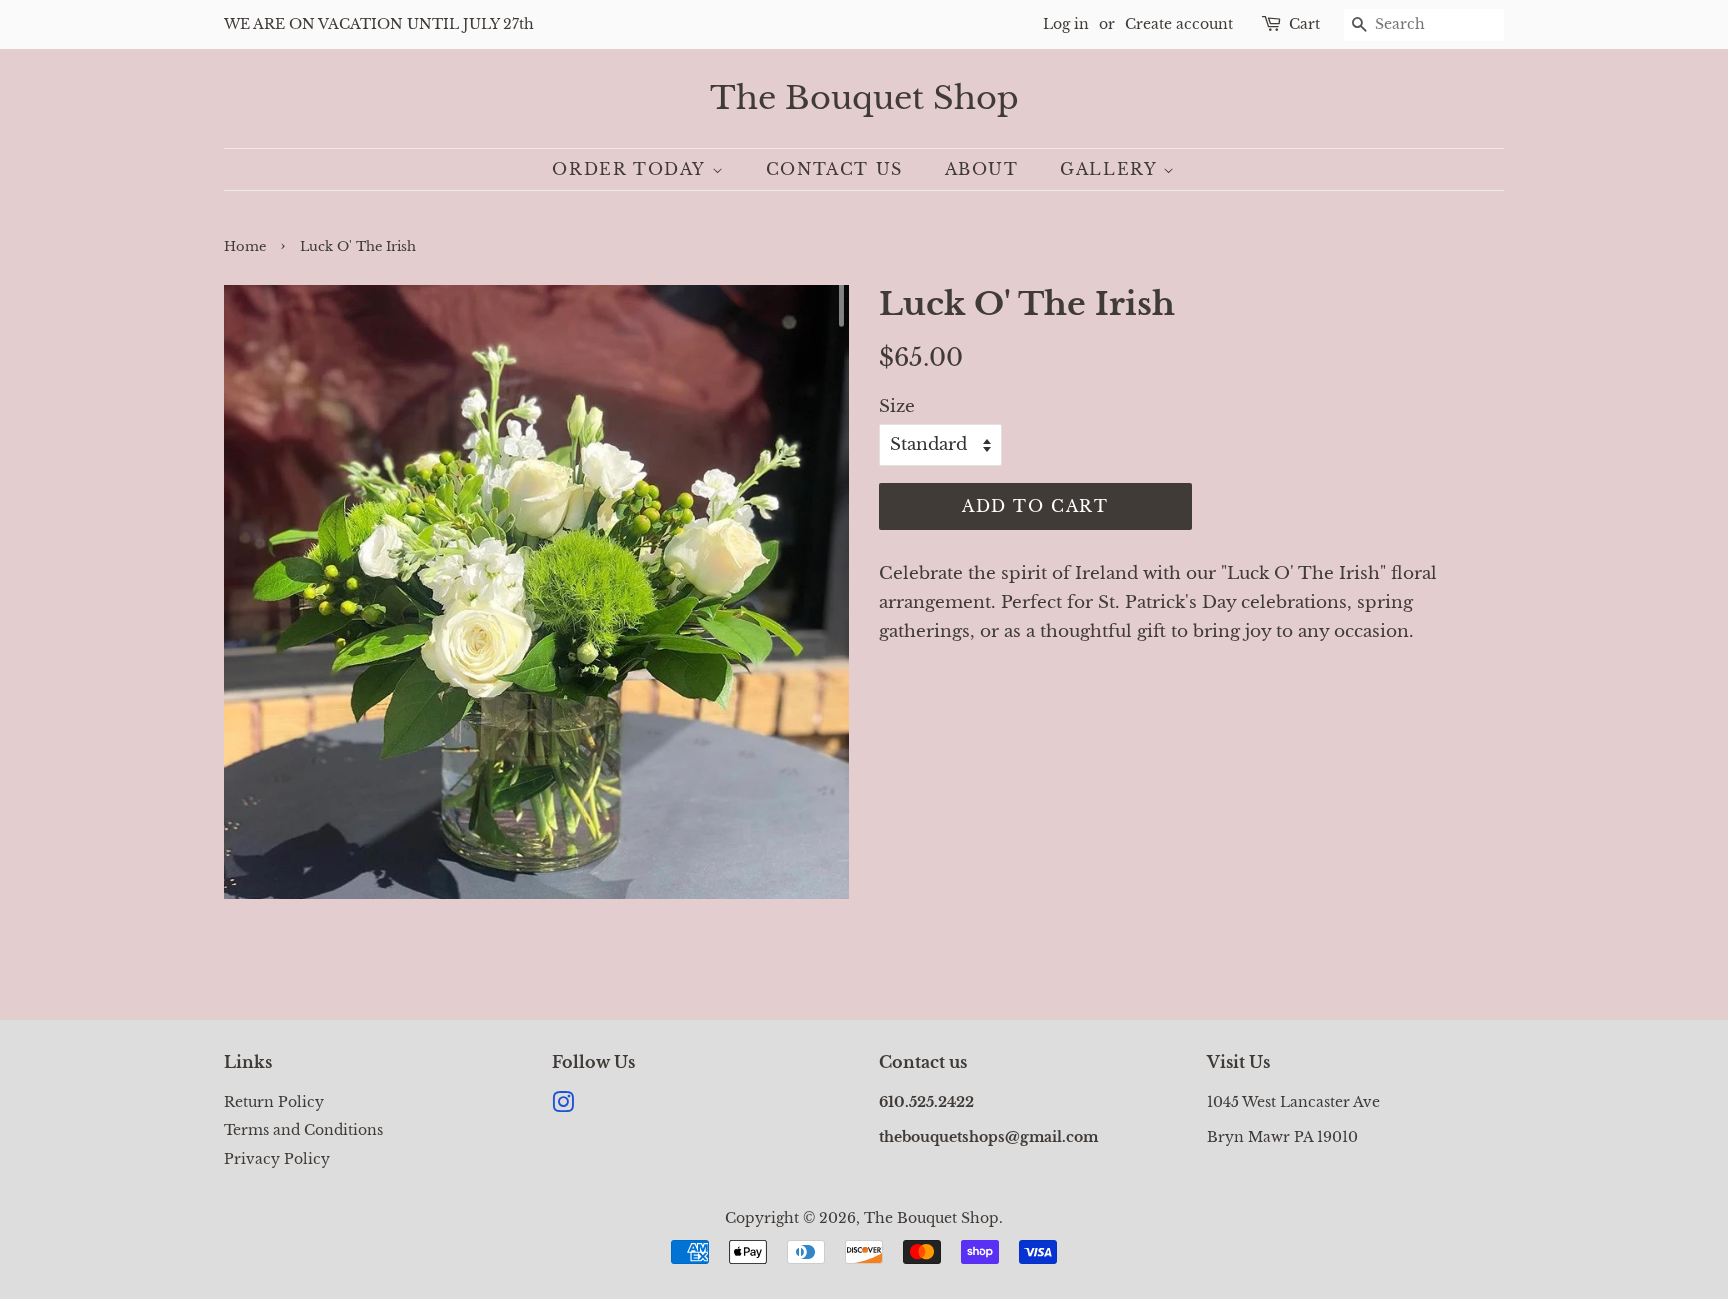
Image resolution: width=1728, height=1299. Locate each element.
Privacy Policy (277, 1159)
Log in (1066, 24)
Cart (1304, 24)
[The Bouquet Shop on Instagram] (563, 1106)
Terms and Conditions (303, 1130)
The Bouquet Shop (864, 98)
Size (897, 406)
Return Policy (274, 1102)
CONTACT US (834, 169)
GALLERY (1111, 169)
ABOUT (982, 169)
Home (245, 246)
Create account (1179, 24)
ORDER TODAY (631, 169)
